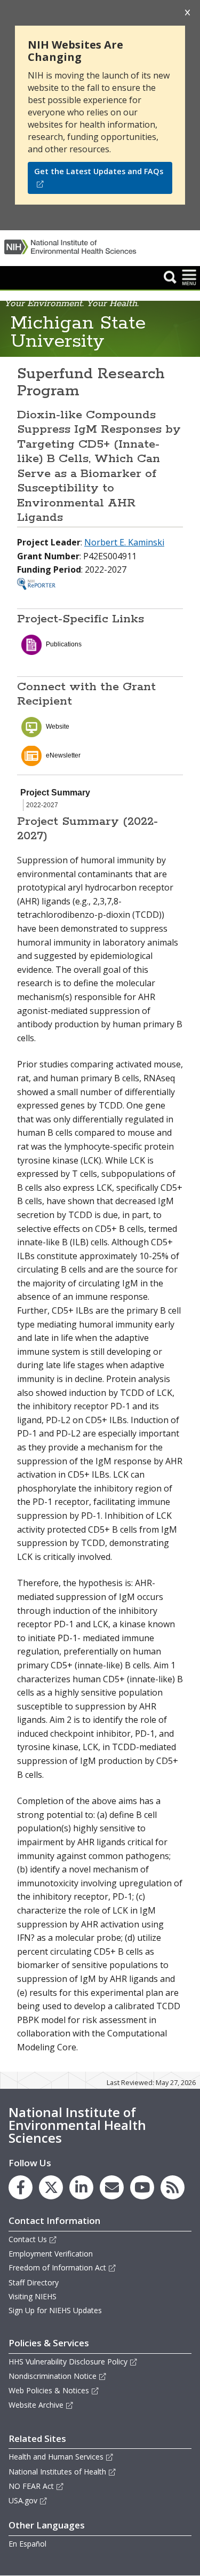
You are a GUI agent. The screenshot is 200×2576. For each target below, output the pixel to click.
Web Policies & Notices (49, 2390)
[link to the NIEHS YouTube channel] (142, 2187)
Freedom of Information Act (57, 2267)
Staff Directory (34, 2282)
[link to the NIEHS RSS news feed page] (173, 2187)
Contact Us (28, 2239)
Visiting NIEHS (33, 2296)
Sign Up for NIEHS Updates (55, 2310)
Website (58, 727)
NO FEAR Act (31, 2486)
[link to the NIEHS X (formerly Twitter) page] (51, 2187)
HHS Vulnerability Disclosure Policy (68, 2362)
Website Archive (36, 2405)
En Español (27, 2544)
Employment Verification (51, 2254)
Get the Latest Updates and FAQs (99, 171)
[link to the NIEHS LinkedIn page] (81, 2187)
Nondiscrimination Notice (53, 2376)
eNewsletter (63, 755)
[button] (170, 277)
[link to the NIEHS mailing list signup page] (112, 2187)
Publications (64, 644)
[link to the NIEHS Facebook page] (21, 2187)
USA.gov (23, 2500)
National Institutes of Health (57, 2472)
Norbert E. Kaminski (124, 542)
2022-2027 (42, 805)
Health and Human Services (56, 2457)
